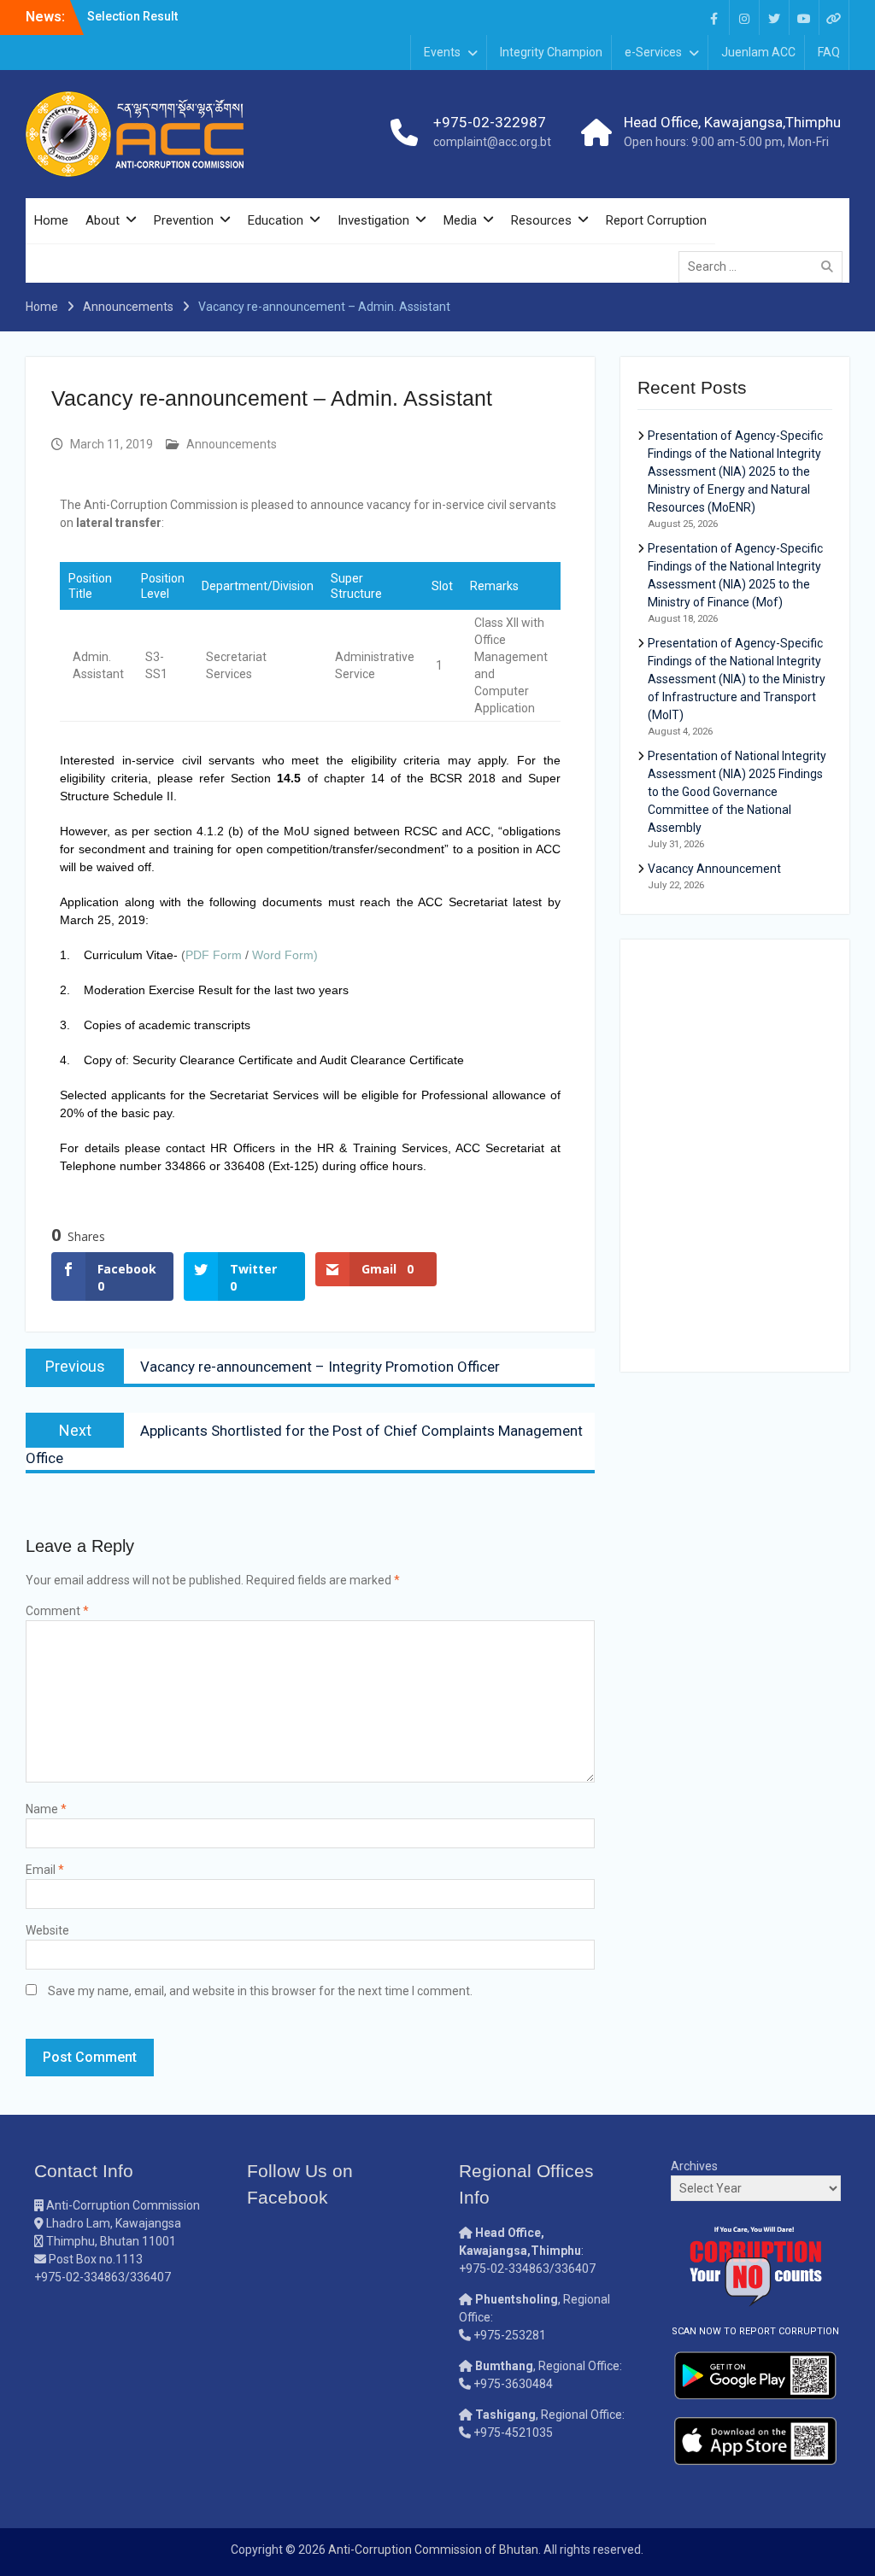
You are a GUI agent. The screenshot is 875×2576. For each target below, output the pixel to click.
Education (276, 220)
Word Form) (285, 955)
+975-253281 (510, 2335)
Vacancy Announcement (714, 869)
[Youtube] (804, 18)
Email (45, 1870)
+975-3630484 (513, 2384)
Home (51, 220)
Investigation (373, 220)
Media (460, 220)
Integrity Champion (551, 52)
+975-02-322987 (490, 122)
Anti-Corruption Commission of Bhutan (433, 2550)
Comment (57, 1611)
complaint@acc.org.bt (492, 142)
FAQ (829, 52)
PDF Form (215, 955)
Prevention (184, 220)
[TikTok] (834, 18)
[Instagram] (744, 18)
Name (46, 1809)
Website (47, 1930)
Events (442, 52)
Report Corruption (656, 220)
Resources (541, 220)
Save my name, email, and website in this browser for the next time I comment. (260, 1991)
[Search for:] (765, 266)
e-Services (653, 52)
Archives (694, 2166)
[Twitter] (774, 18)
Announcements (232, 444)
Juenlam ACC (758, 52)
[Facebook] (714, 18)
